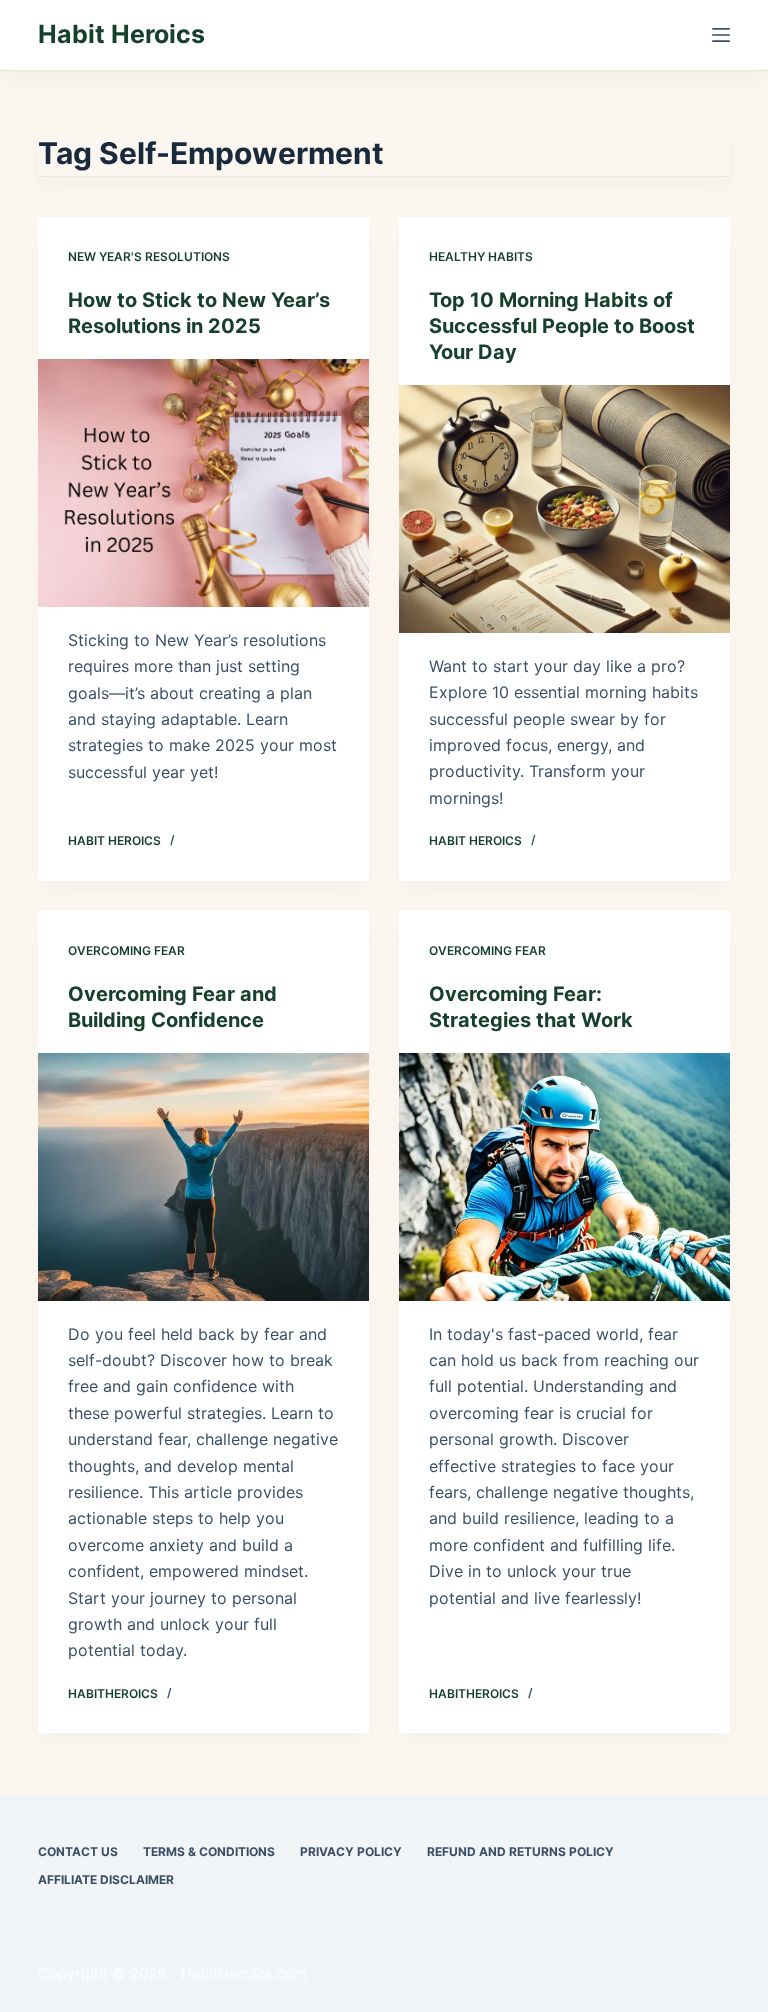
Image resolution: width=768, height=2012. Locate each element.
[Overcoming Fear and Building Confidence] (203, 1177)
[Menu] (721, 35)
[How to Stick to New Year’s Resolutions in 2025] (203, 483)
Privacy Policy (351, 1851)
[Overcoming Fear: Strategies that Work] (564, 1177)
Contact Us (78, 1851)
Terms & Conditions (209, 1851)
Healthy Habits (481, 256)
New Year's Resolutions (149, 256)
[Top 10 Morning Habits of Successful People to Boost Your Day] (564, 509)
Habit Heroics (121, 34)
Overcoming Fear (126, 950)
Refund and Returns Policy (520, 1851)
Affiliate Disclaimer (106, 1879)
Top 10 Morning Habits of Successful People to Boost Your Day (562, 326)
